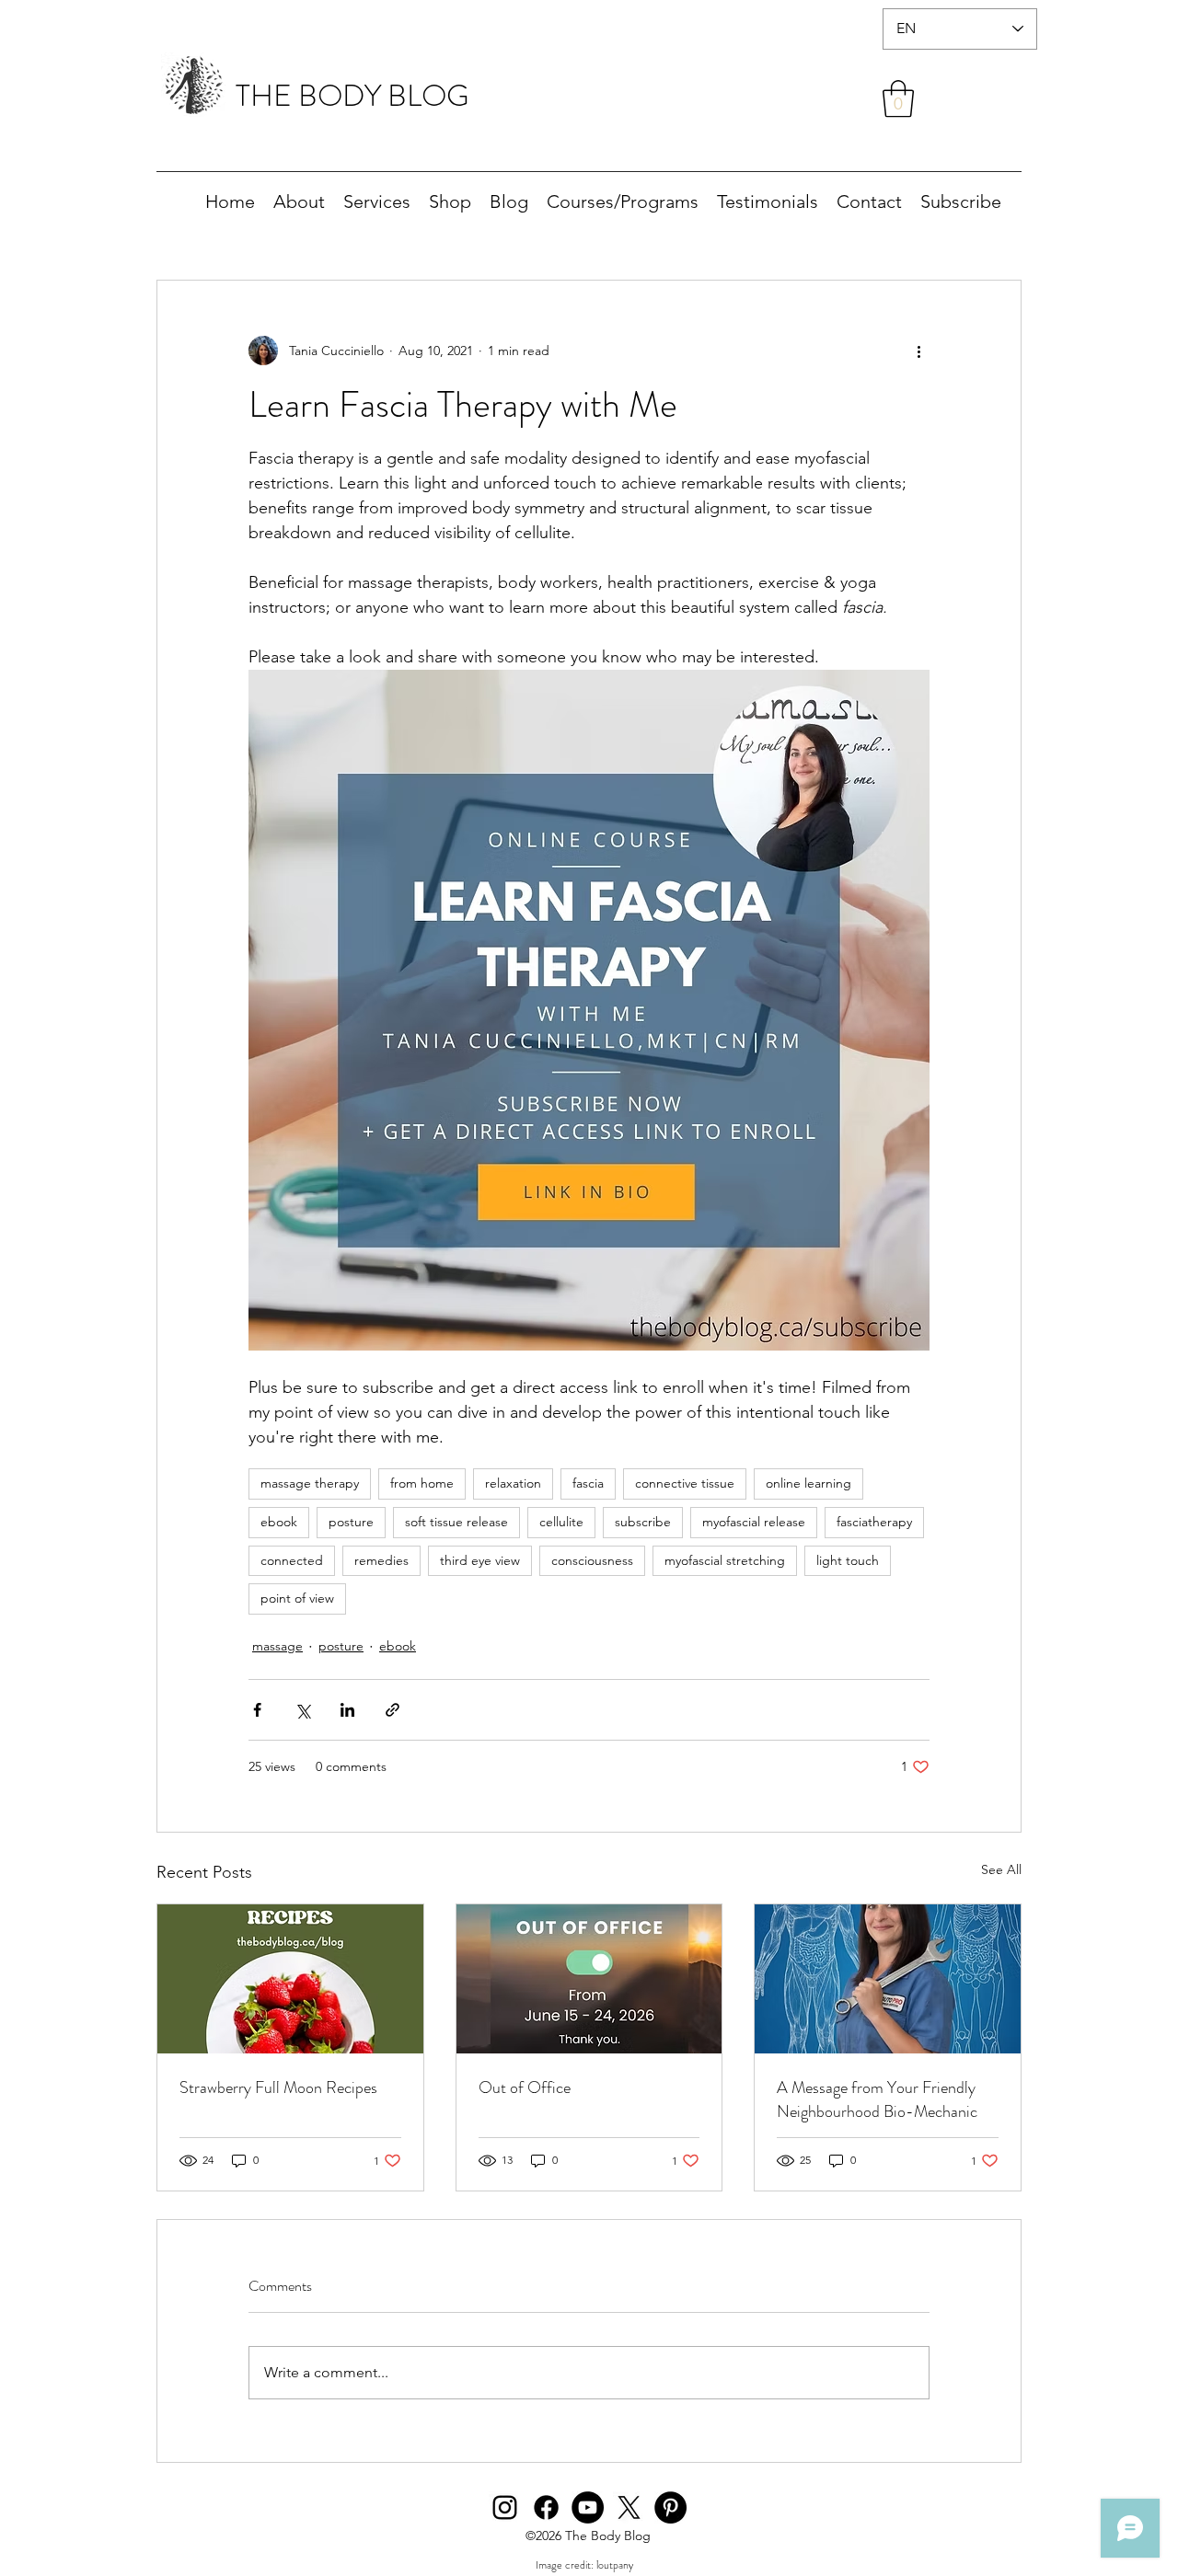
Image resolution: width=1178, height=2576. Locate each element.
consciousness (592, 1560)
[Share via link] (393, 1710)
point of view (297, 1598)
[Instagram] (505, 2507)
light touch (848, 1560)
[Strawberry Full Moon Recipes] (290, 1979)
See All (1001, 1869)
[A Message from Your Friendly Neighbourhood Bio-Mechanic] (888, 1979)
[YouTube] (588, 2507)
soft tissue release (456, 1522)
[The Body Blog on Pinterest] (670, 2507)
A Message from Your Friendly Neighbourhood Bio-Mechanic (877, 2099)
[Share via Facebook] (257, 1710)
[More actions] (918, 351)
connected (292, 1560)
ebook (279, 1522)
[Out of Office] (589, 1979)
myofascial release (754, 1522)
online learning (808, 1483)
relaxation (513, 1483)
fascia (588, 1483)
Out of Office (525, 2087)
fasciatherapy (874, 1522)
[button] (898, 98)
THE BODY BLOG (352, 96)
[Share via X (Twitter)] (302, 1710)
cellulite (561, 1522)
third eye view (480, 1560)
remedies (381, 1560)
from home (422, 1483)
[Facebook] (546, 2507)
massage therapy (310, 1483)
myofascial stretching (725, 1560)
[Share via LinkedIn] (347, 1710)
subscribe (643, 1522)
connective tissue (685, 1483)
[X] (629, 2507)
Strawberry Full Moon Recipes (278, 2087)
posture (351, 1522)
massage (277, 1646)
